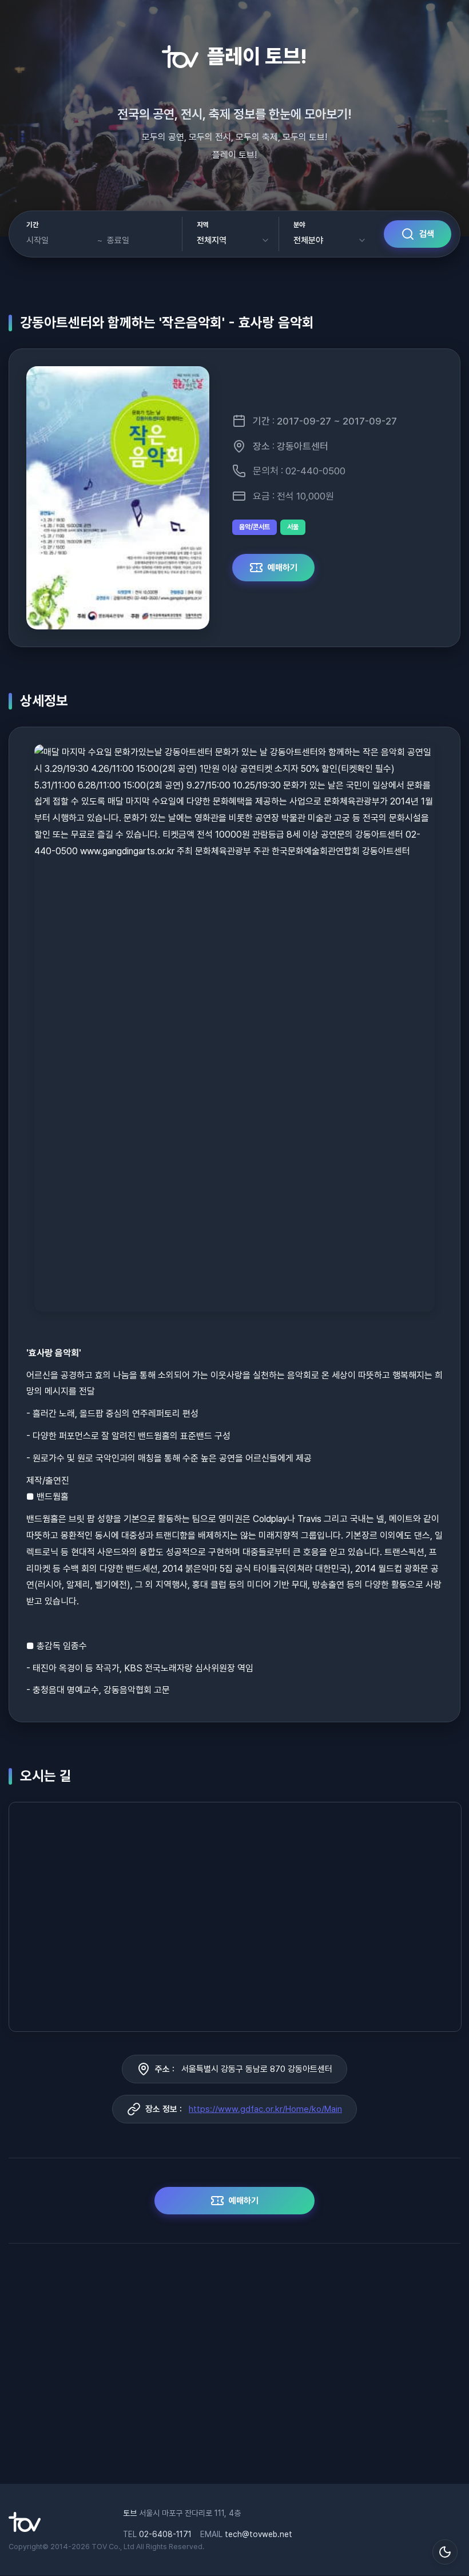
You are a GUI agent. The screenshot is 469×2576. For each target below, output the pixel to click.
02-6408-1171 (165, 2534)
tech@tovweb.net (259, 2534)
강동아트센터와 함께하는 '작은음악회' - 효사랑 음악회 (167, 322)
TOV (99, 2547)
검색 (427, 234)
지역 (203, 225)
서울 (293, 527)
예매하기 (283, 568)
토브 (130, 2513)
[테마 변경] (445, 2552)
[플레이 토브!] (25, 2529)
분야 (299, 225)
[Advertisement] (234, 2369)
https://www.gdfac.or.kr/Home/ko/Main (265, 2109)
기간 (32, 225)
